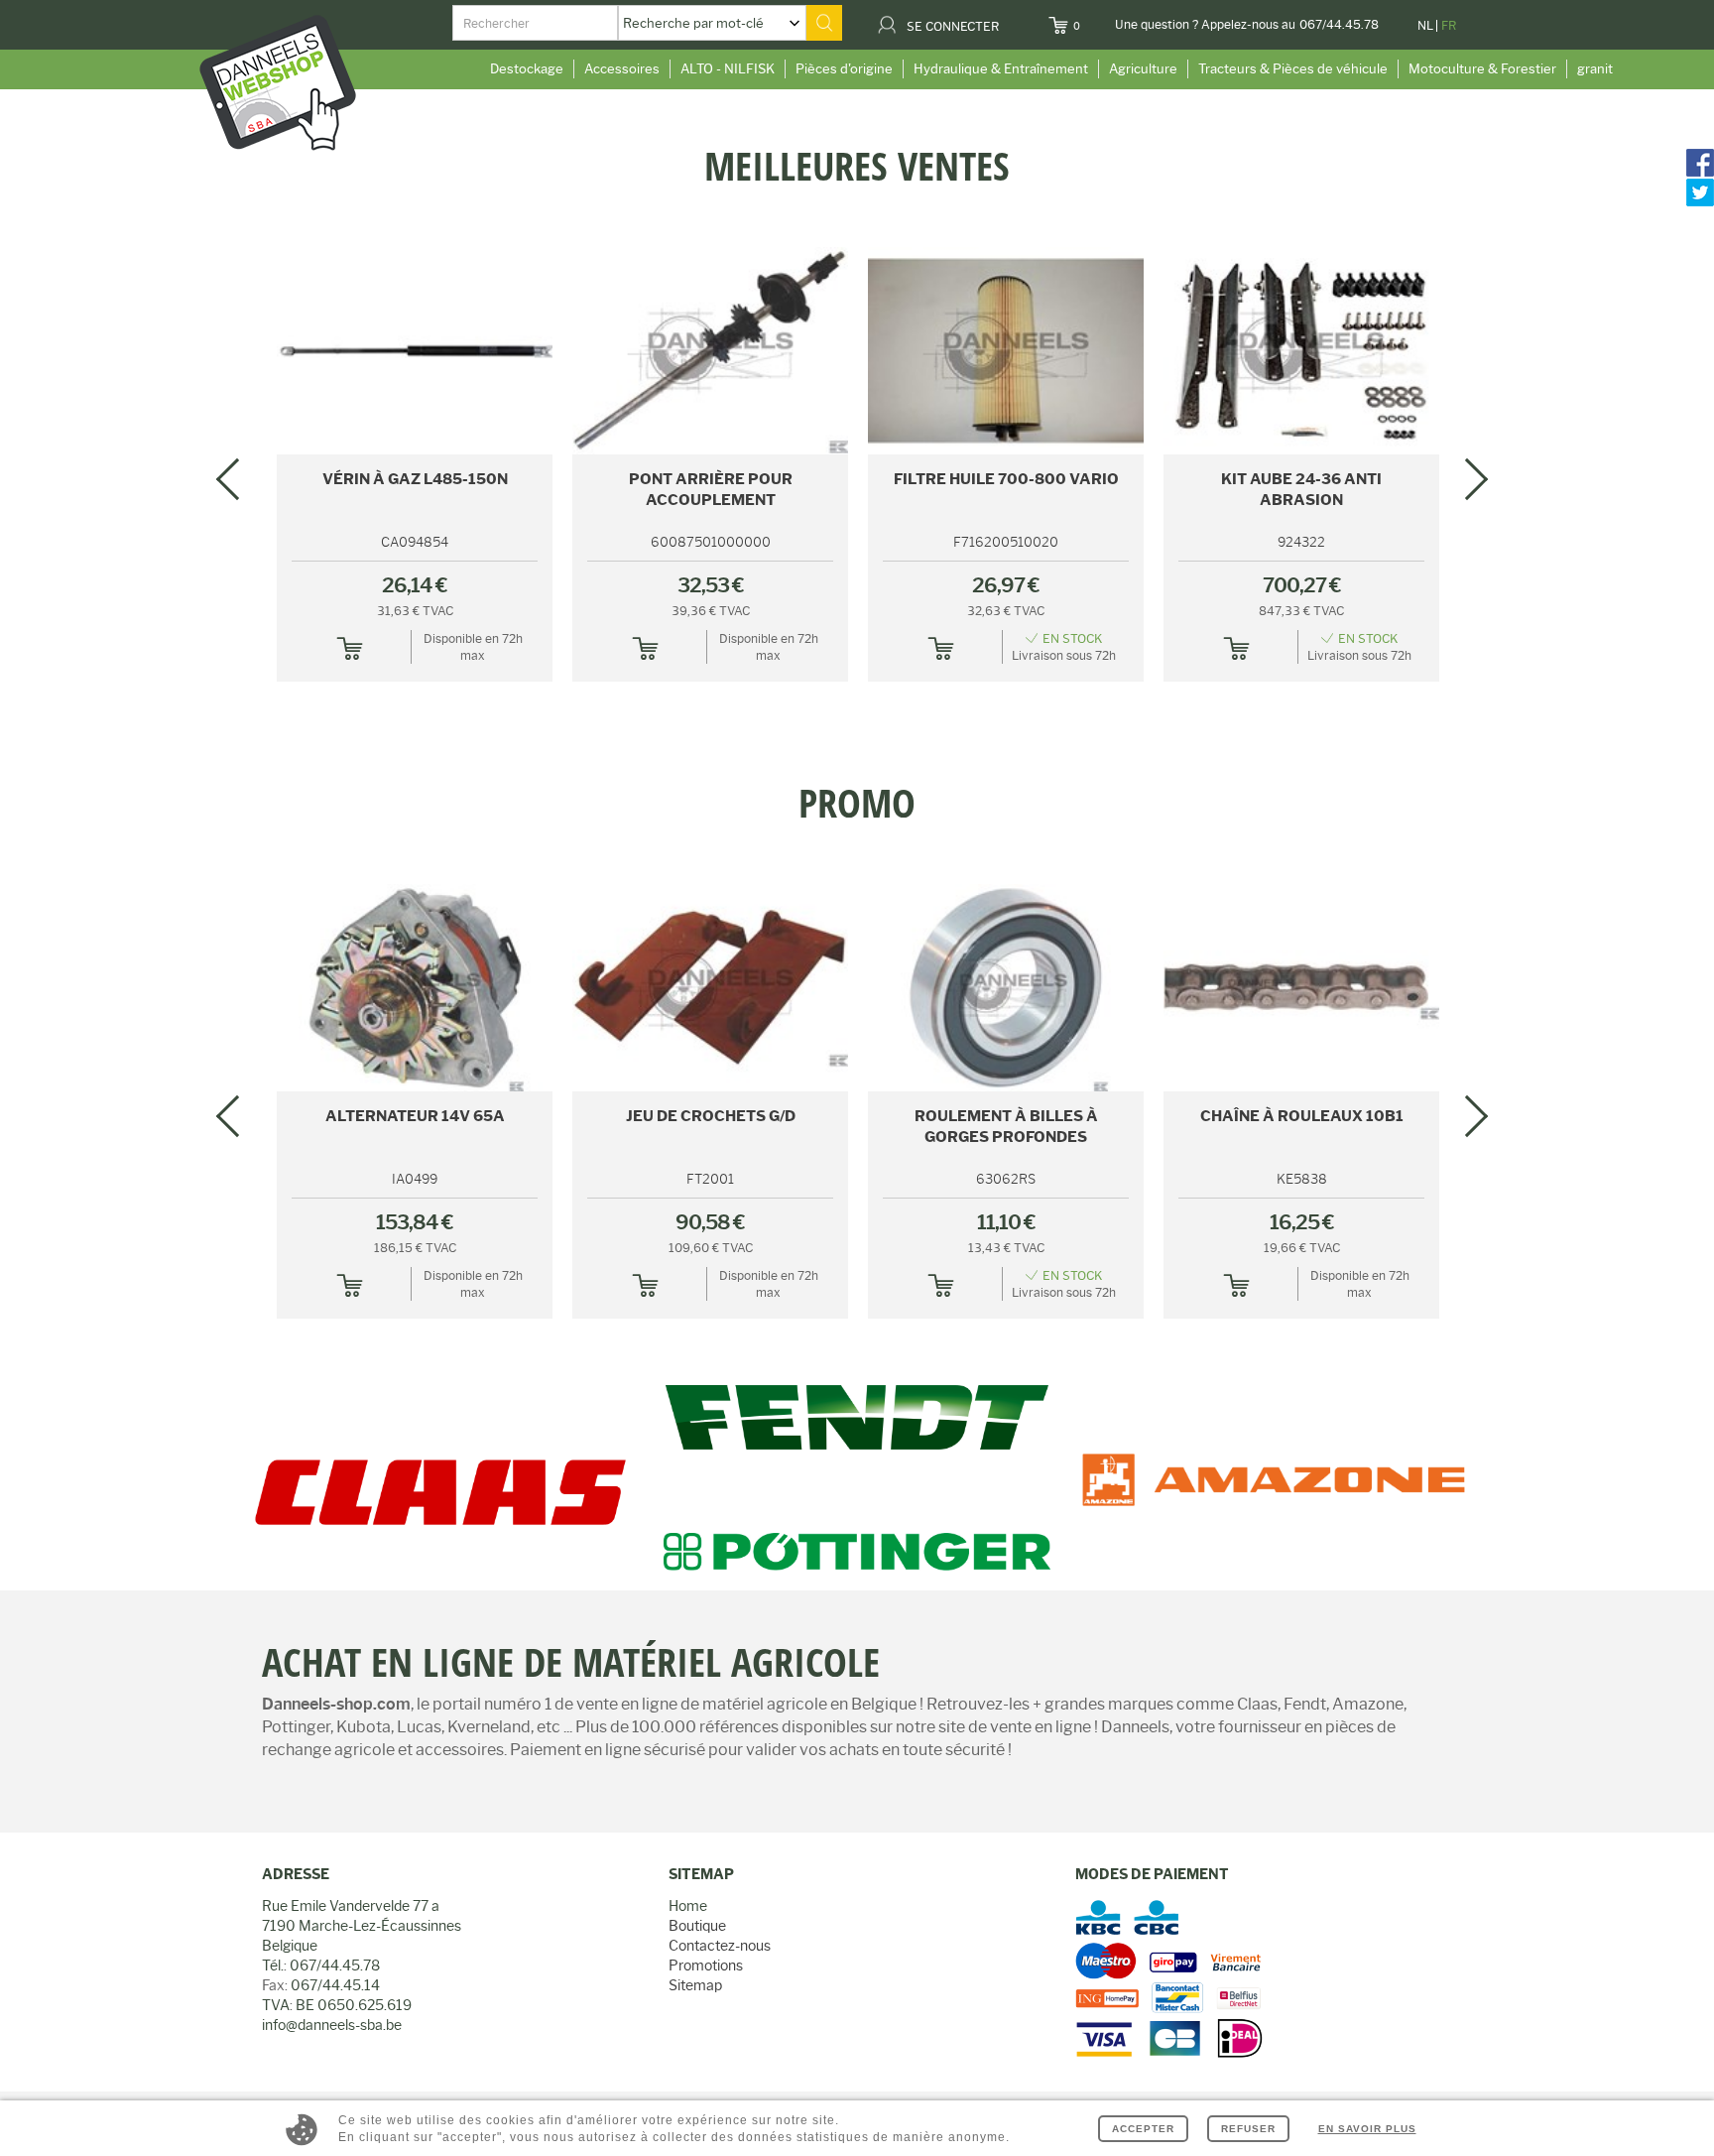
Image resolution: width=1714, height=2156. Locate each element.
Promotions (706, 1966)
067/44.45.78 (1339, 24)
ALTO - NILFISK (728, 68)
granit (1595, 68)
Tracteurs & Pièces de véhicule (1293, 68)
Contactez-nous (720, 1946)
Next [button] (1467, 479)
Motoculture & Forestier (1482, 68)
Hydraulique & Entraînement (1001, 68)
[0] (1093, 20)
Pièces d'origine (844, 68)
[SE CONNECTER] (1011, 20)
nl (1425, 25)
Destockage (527, 68)
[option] (857, 146)
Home (688, 1906)
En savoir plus (1367, 2129)
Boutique (697, 1926)
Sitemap (695, 1985)
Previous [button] (237, 479)
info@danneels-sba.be (332, 2025)
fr (1449, 25)
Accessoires (622, 68)
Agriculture (1143, 68)
